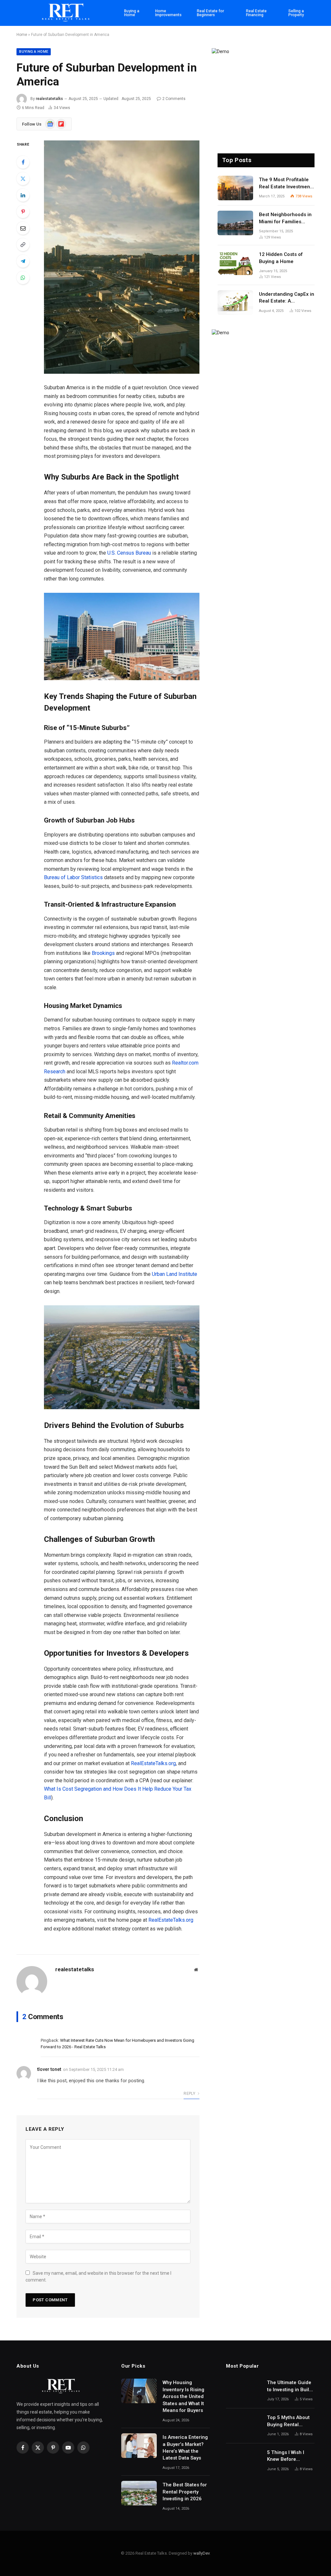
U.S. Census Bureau (129, 553)
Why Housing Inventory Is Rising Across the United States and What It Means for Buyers (183, 2396)
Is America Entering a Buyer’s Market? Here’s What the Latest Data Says (185, 2448)
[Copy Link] (23, 245)
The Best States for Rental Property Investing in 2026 (185, 2492)
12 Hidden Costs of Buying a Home (281, 258)
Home (22, 35)
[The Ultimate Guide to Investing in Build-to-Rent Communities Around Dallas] (244, 2391)
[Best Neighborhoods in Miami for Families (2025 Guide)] (235, 223)
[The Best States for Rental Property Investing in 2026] (139, 2493)
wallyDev (201, 2553)
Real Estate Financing (256, 13)
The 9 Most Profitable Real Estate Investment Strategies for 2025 (285, 183)
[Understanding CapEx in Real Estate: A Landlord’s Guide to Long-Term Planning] (235, 303)
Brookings (103, 953)
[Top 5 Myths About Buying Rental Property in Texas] (244, 2426)
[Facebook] (23, 162)
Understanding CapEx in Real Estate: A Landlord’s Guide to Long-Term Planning (287, 298)
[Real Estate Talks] (66, 13)
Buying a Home (132, 13)
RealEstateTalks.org (153, 1763)
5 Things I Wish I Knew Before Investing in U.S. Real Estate (286, 2456)
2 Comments (174, 99)
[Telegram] (23, 261)
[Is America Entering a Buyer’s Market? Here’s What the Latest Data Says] (139, 2446)
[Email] (23, 228)
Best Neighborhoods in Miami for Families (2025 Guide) (285, 218)
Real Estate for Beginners (210, 13)
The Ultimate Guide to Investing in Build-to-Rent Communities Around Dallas (290, 2386)
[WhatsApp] (23, 278)
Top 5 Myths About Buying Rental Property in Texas (288, 2421)
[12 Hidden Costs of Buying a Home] (235, 263)
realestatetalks (49, 99)
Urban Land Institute (175, 1274)
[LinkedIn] (23, 195)
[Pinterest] (23, 212)
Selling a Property (296, 13)
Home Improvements (168, 13)
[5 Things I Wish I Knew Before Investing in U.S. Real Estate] (244, 2461)
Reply (190, 2094)
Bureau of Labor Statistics (73, 877)
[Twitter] (23, 179)
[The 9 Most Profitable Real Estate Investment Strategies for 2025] (235, 188)
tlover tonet (49, 2069)
